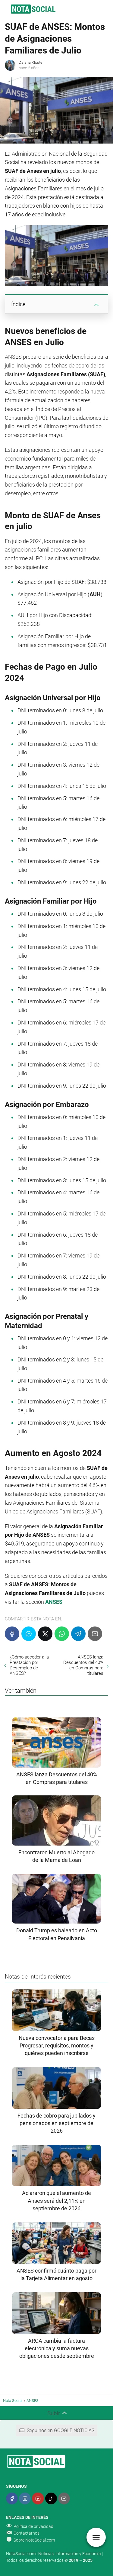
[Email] (95, 1634)
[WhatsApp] (62, 1634)
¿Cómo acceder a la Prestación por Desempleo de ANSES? (29, 1665)
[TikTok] (51, 2498)
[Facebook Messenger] (29, 1634)
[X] (45, 1634)
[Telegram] (78, 1634)
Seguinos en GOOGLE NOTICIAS (61, 2430)
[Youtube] (38, 2498)
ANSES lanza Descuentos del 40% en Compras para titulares (83, 1665)
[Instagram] (25, 2498)
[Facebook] (12, 1634)
